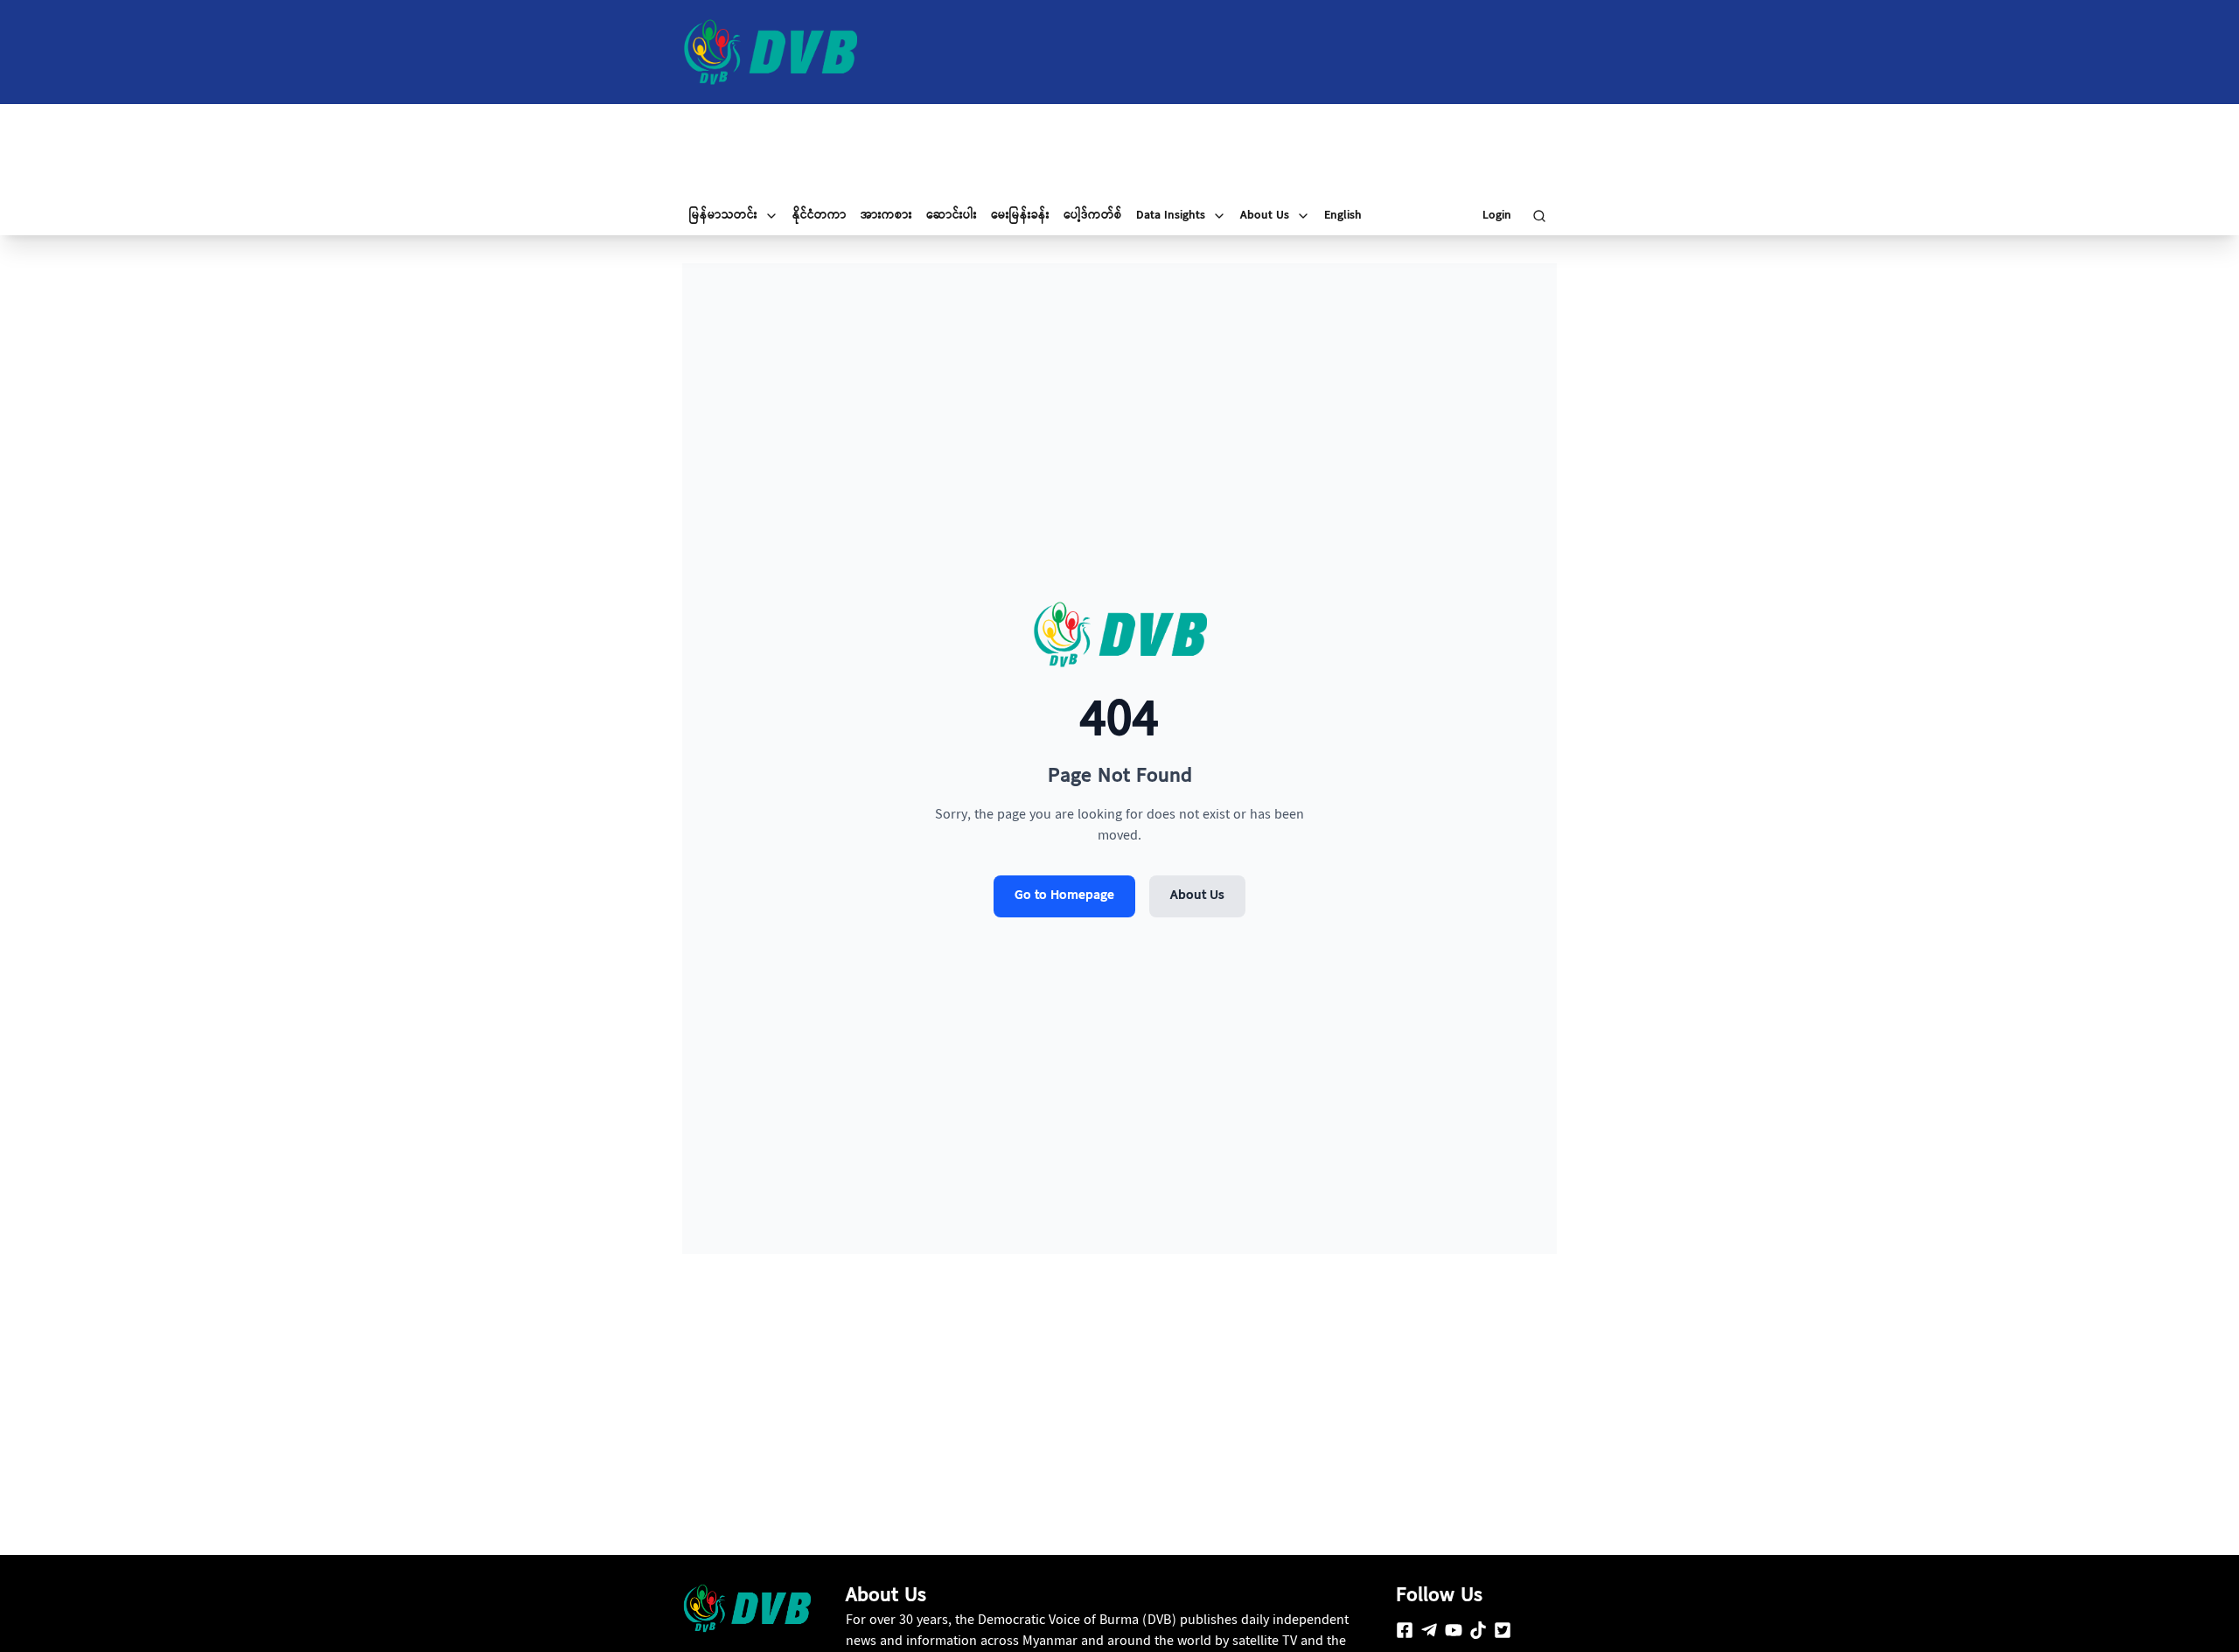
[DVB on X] (1503, 1630)
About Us (1197, 896)
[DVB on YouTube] (1454, 1630)
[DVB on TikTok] (1478, 1630)
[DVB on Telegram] (1429, 1630)
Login (1497, 216)
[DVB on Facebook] (1405, 1630)
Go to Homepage (1064, 896)
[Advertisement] (1119, 150)
